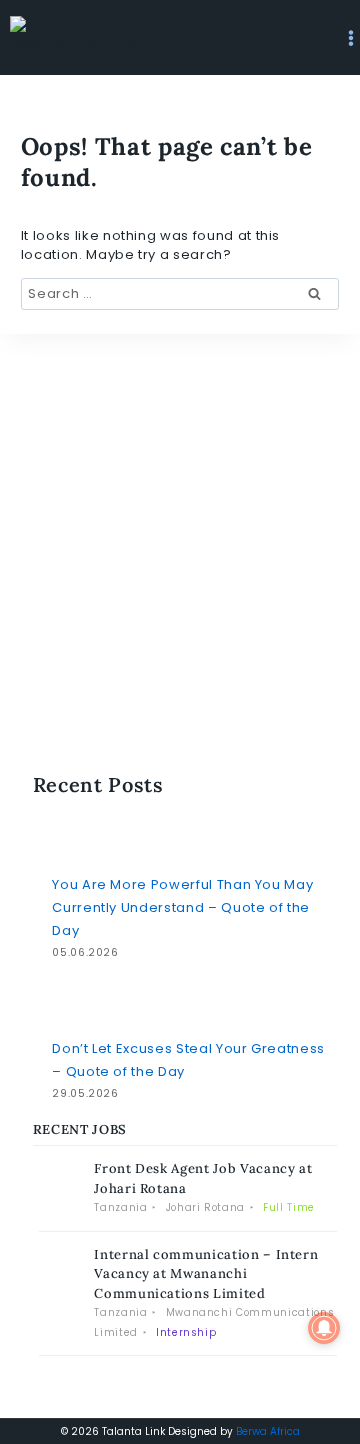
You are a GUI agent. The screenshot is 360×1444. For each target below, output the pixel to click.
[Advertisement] (185, 471)
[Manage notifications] (324, 1328)
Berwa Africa (268, 1431)
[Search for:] (180, 293)
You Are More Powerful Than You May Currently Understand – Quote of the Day (182, 908)
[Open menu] (351, 37)
